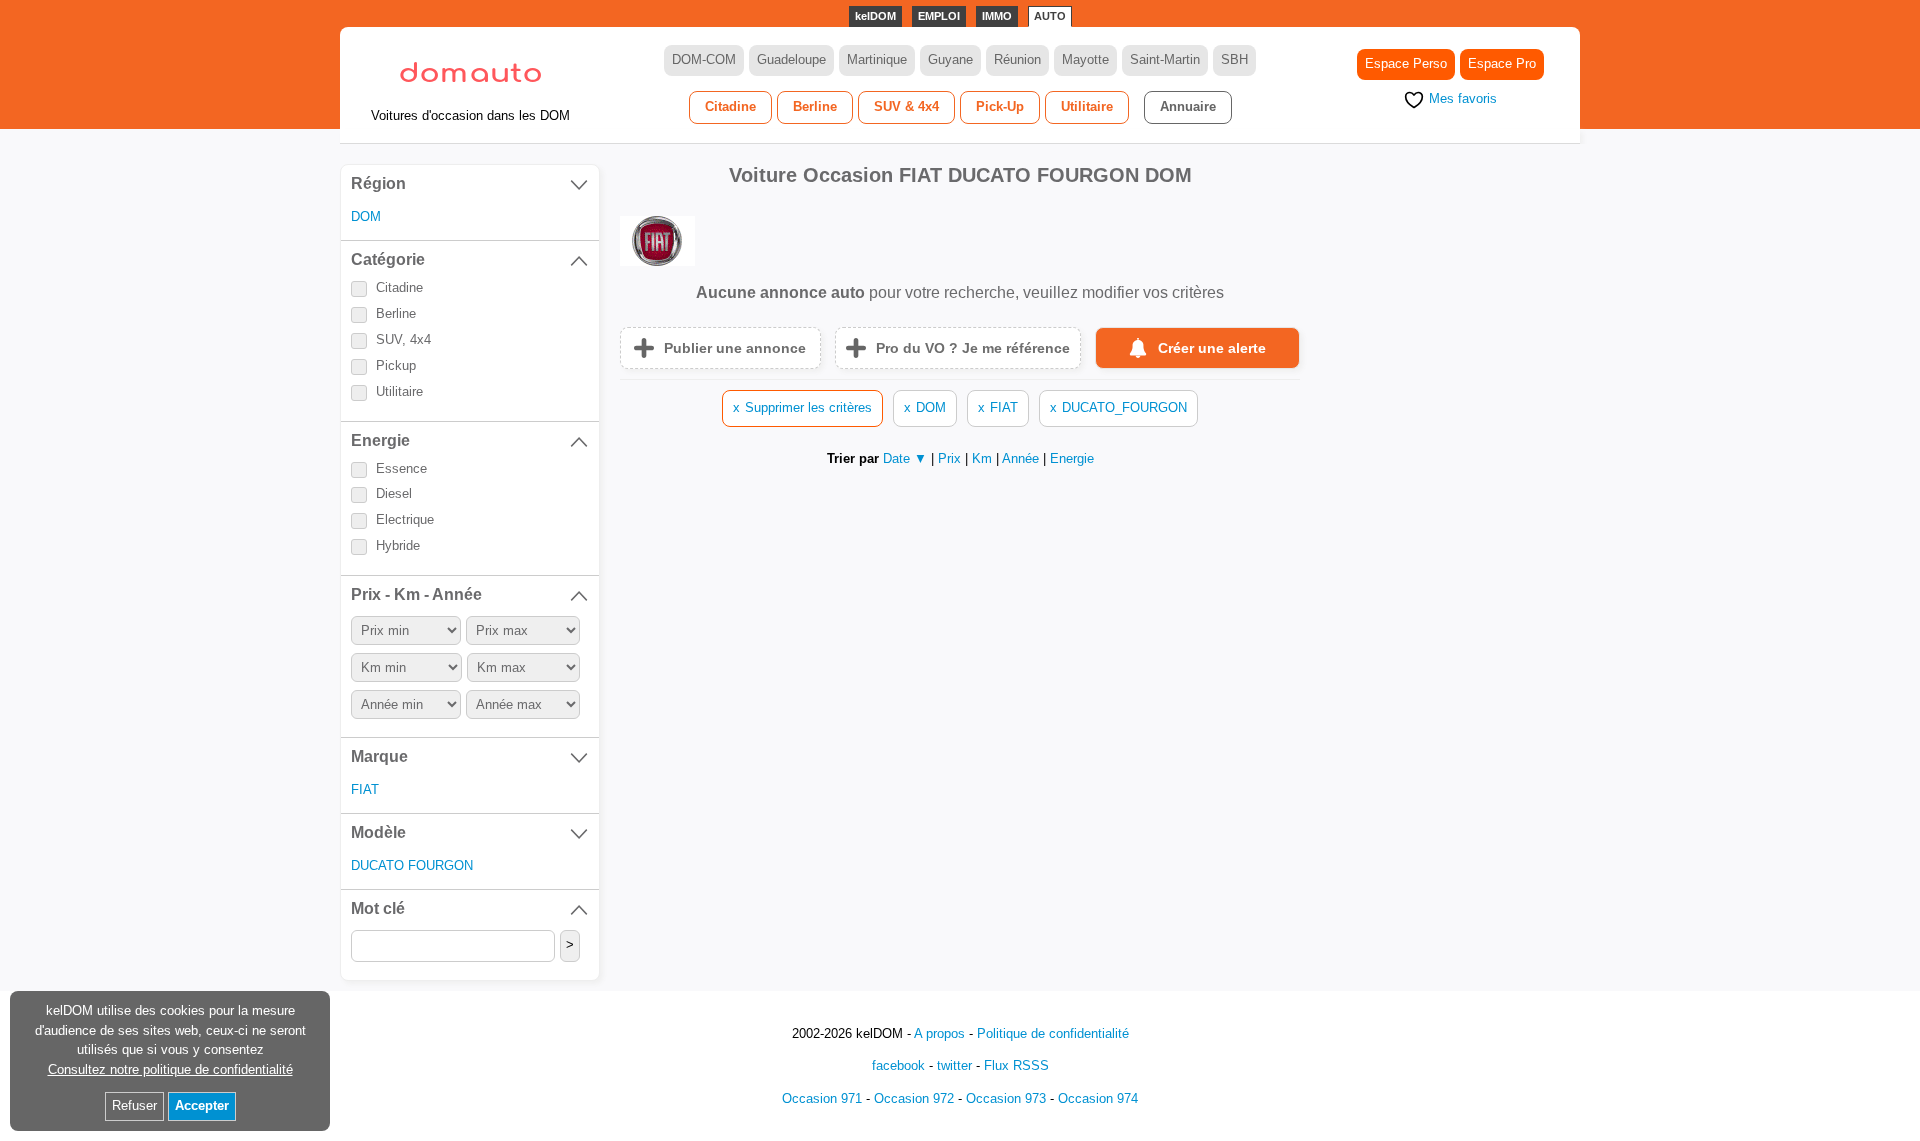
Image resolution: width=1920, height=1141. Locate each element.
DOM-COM (704, 59)
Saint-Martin (1165, 59)
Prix (951, 458)
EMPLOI (939, 16)
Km (984, 458)
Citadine (730, 106)
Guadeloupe (791, 59)
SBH (1234, 59)
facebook (898, 1065)
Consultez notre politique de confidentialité (170, 1069)
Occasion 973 (1006, 1098)
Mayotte (1085, 59)
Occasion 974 (1098, 1098)
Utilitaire (1087, 106)
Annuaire (1188, 106)
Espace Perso (1406, 63)
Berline (815, 106)
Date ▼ (905, 458)
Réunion (1017, 59)
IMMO (997, 16)
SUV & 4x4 (906, 106)
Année (1022, 458)
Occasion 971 (822, 1098)
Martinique (877, 59)
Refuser (134, 1105)
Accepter (202, 1105)
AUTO (1050, 16)
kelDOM (875, 16)
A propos (939, 1033)
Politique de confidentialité (1053, 1033)
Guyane (950, 59)
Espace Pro (1502, 63)
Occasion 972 (914, 1098)
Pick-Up (1000, 106)
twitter (954, 1065)
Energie (1072, 458)
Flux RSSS (1016, 1065)
